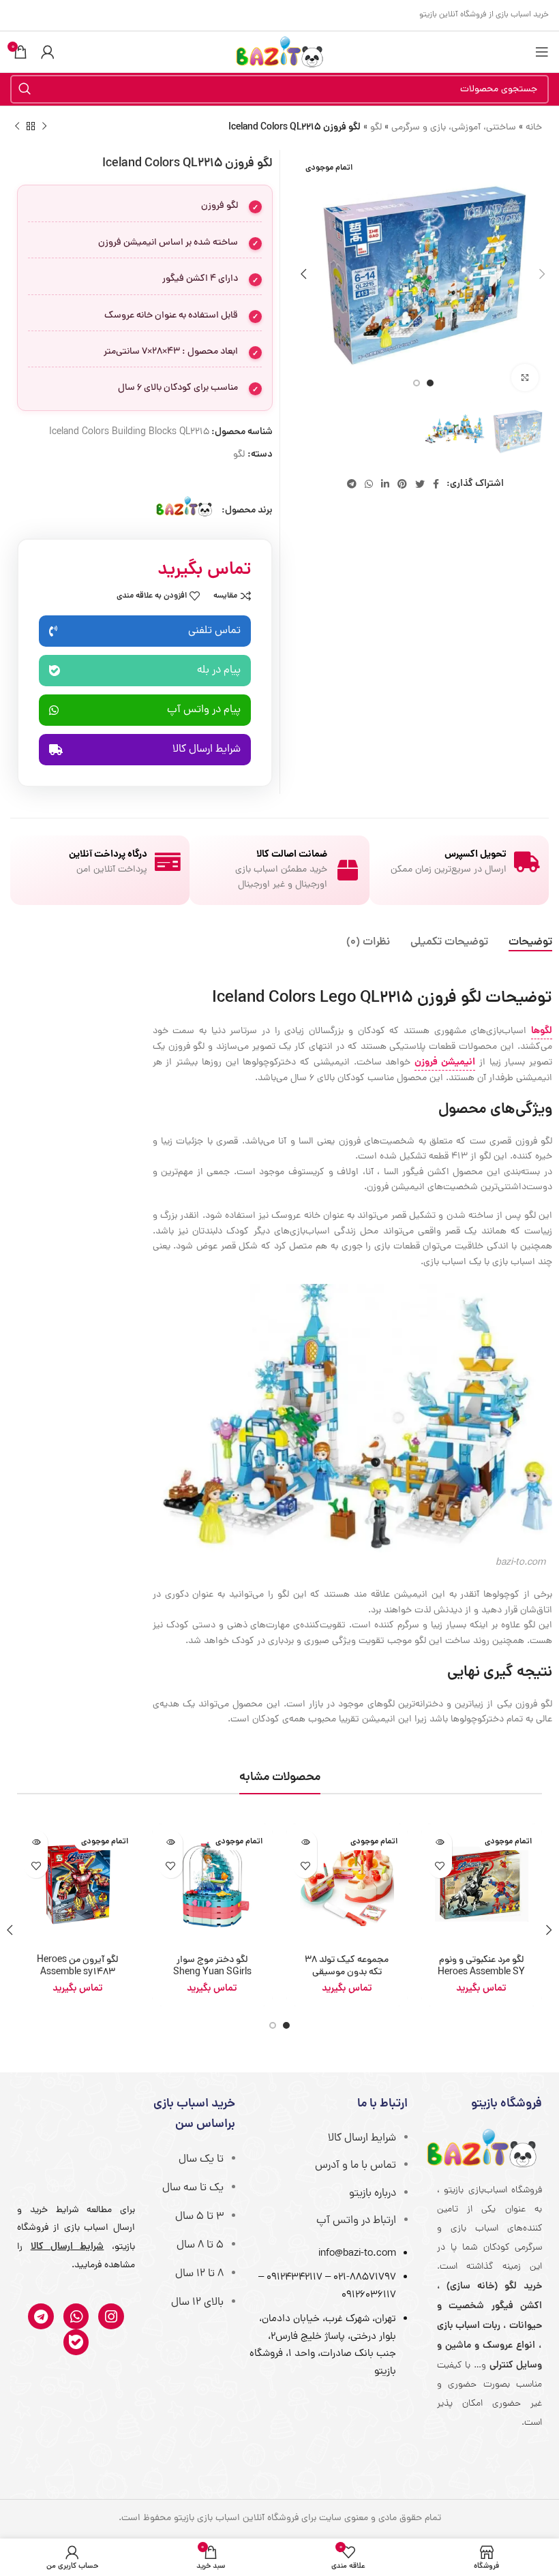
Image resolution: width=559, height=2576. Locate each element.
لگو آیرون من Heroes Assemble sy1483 (77, 1966)
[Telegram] (41, 2316)
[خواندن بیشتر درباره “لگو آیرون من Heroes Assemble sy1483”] (36, 1842)
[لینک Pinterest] (402, 484)
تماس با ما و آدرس (356, 2166)
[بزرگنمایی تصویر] (525, 378)
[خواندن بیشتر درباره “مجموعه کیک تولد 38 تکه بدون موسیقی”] (305, 1842)
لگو (376, 128)
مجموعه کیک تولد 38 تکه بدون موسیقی (347, 1966)
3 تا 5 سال (199, 2217)
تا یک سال (201, 2160)
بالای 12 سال (197, 2303)
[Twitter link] (420, 484)
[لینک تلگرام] (352, 484)
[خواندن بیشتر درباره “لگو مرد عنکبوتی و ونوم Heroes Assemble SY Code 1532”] (440, 1842)
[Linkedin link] (385, 484)
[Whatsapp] (76, 2316)
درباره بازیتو (373, 2194)
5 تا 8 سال (200, 2245)
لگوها (542, 1031)
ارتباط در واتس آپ (356, 2221)
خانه (534, 128)
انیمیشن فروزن (445, 1062)
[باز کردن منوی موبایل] (542, 52)
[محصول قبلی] (44, 127)
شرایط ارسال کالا (362, 2138)
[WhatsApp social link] (369, 484)
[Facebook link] (436, 484)
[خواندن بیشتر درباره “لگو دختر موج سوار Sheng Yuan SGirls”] (171, 1842)
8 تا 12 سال (199, 2274)
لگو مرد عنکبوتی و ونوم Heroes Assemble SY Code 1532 (481, 1973)
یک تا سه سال (193, 2188)
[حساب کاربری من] (48, 52)
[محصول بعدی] (17, 127)
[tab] (530, 943)
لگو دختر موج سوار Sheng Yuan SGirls (212, 1966)
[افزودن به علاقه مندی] (440, 1866)
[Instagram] (111, 2316)
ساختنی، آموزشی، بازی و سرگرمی (454, 128)
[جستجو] (25, 89)
